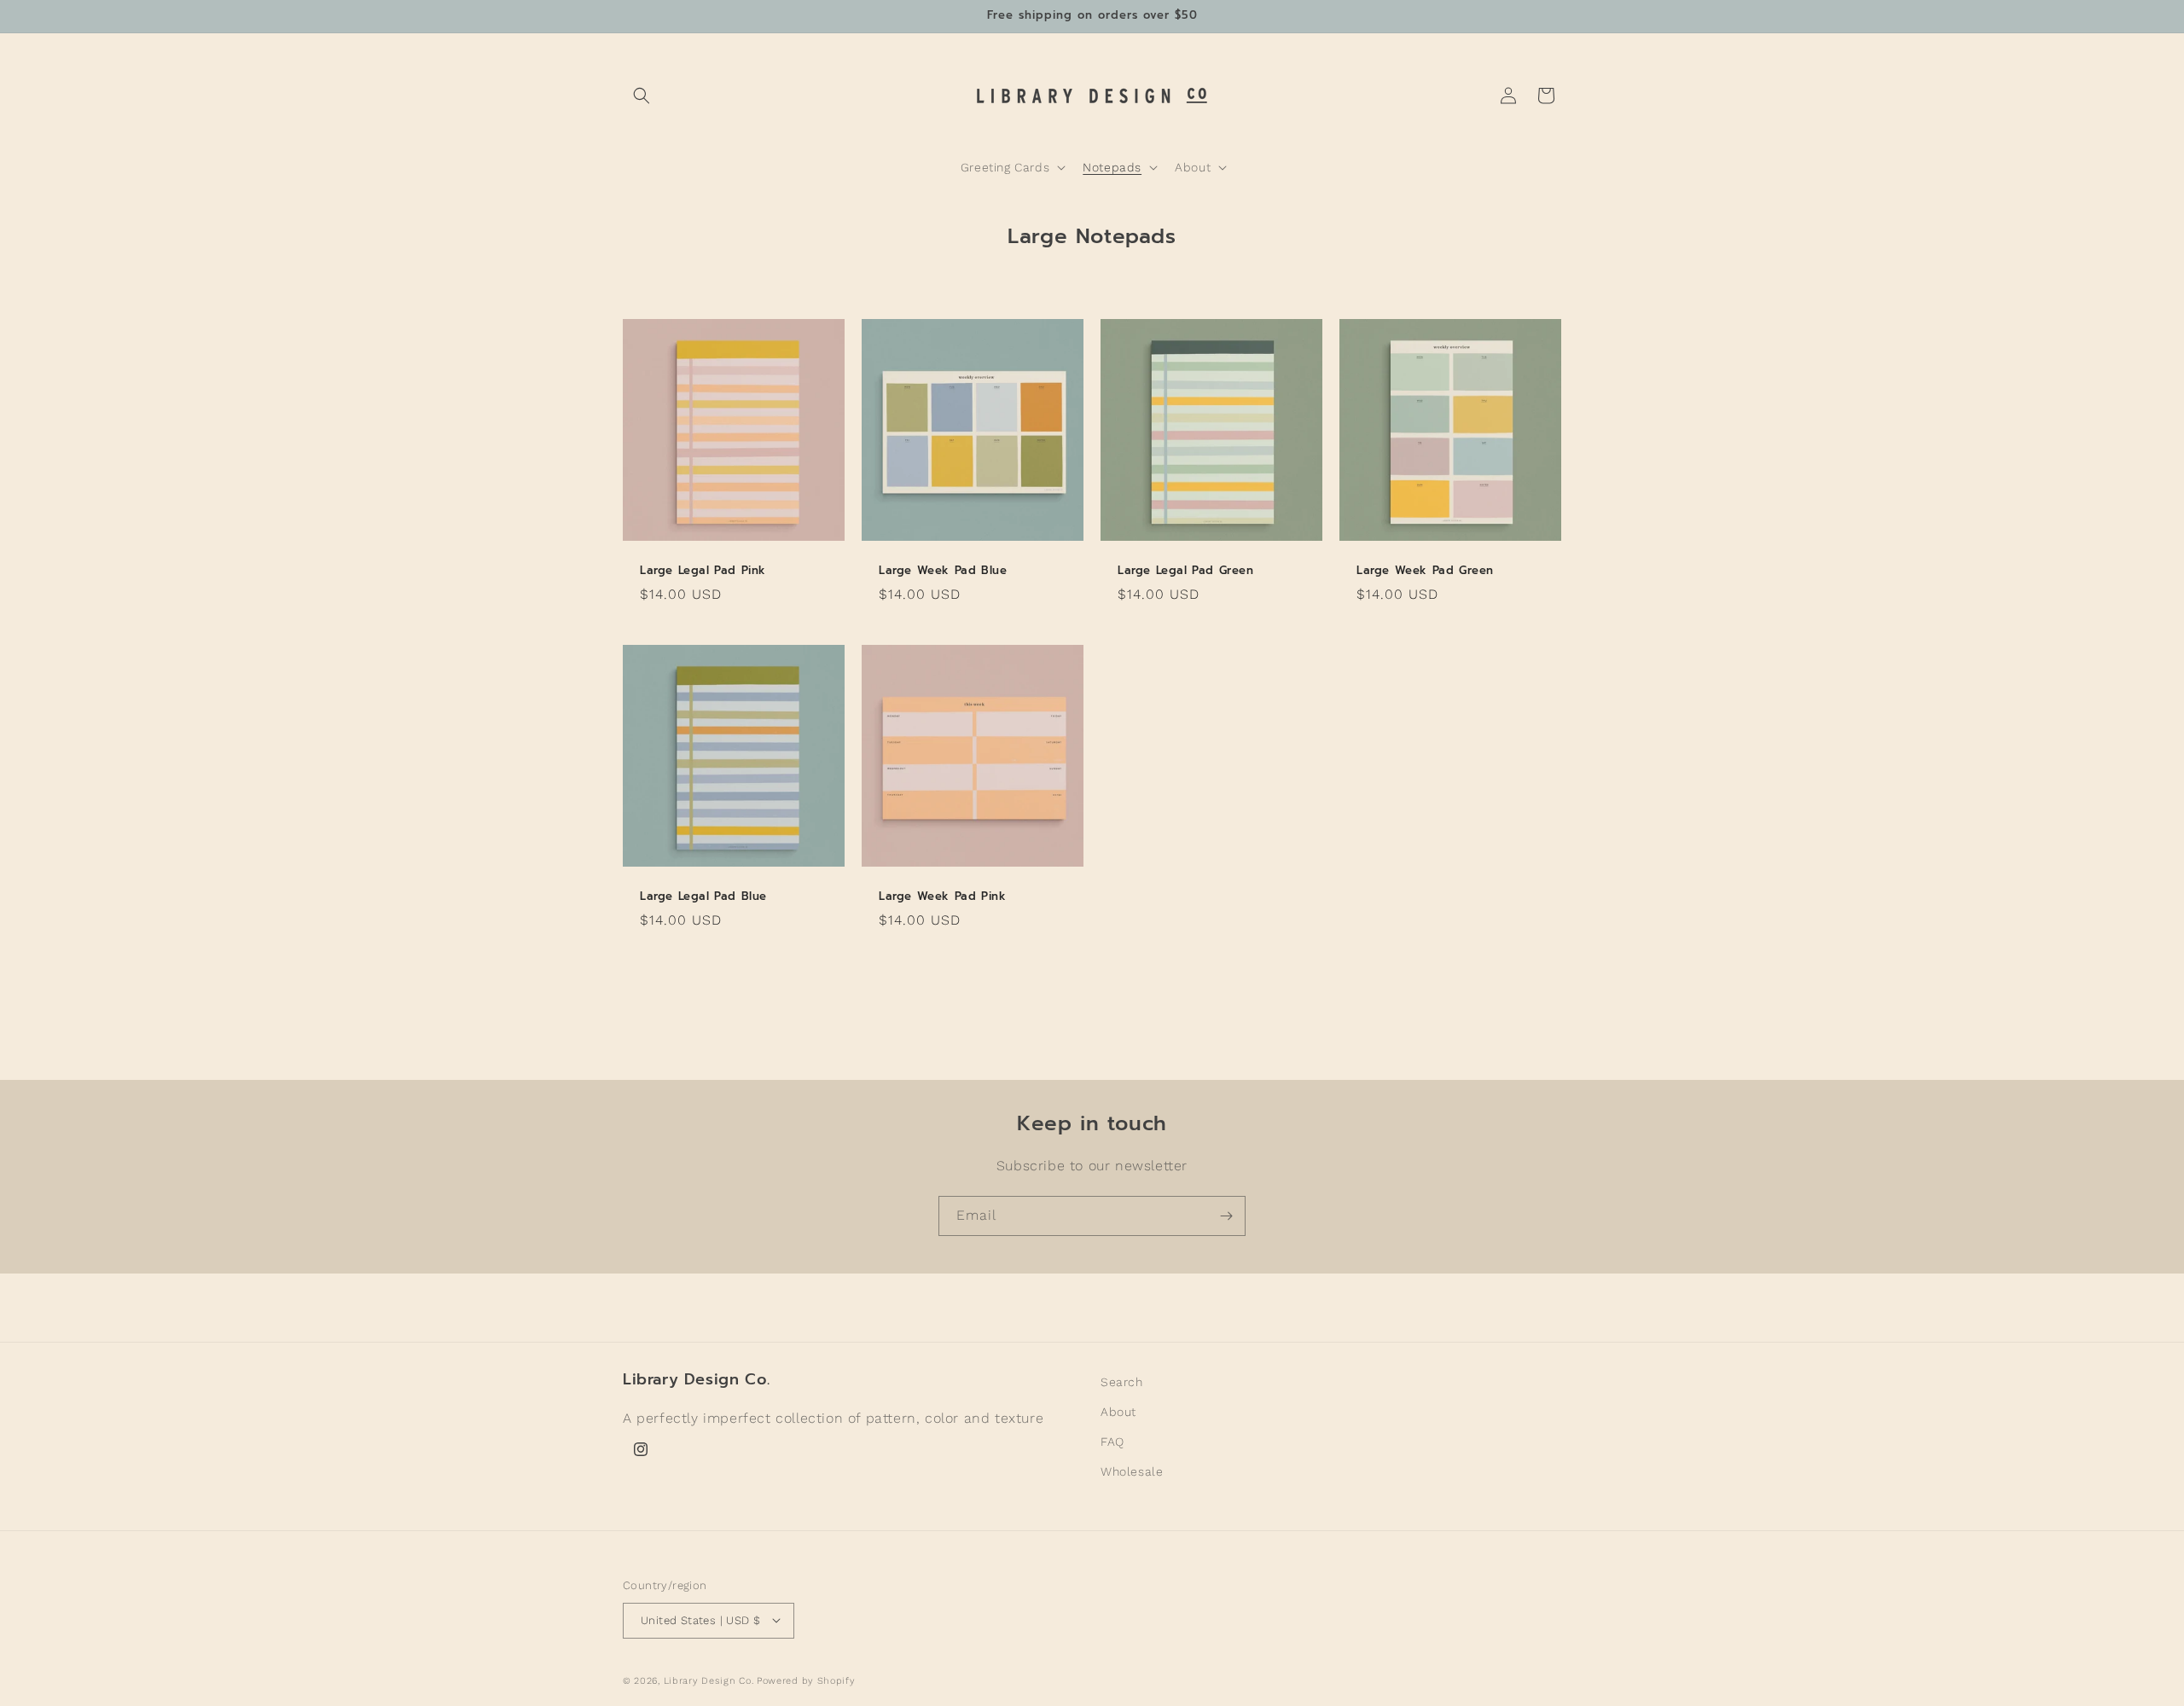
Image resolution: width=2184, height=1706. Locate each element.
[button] (642, 96)
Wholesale (1132, 1472)
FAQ (1112, 1442)
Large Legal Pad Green (1186, 571)
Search (1122, 1382)
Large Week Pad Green (1425, 571)
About (1118, 1412)
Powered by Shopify (806, 1680)
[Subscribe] (1226, 1216)
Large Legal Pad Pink (703, 571)
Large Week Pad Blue (943, 571)
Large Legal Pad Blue (703, 897)
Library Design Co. (710, 1680)
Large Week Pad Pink (942, 897)
